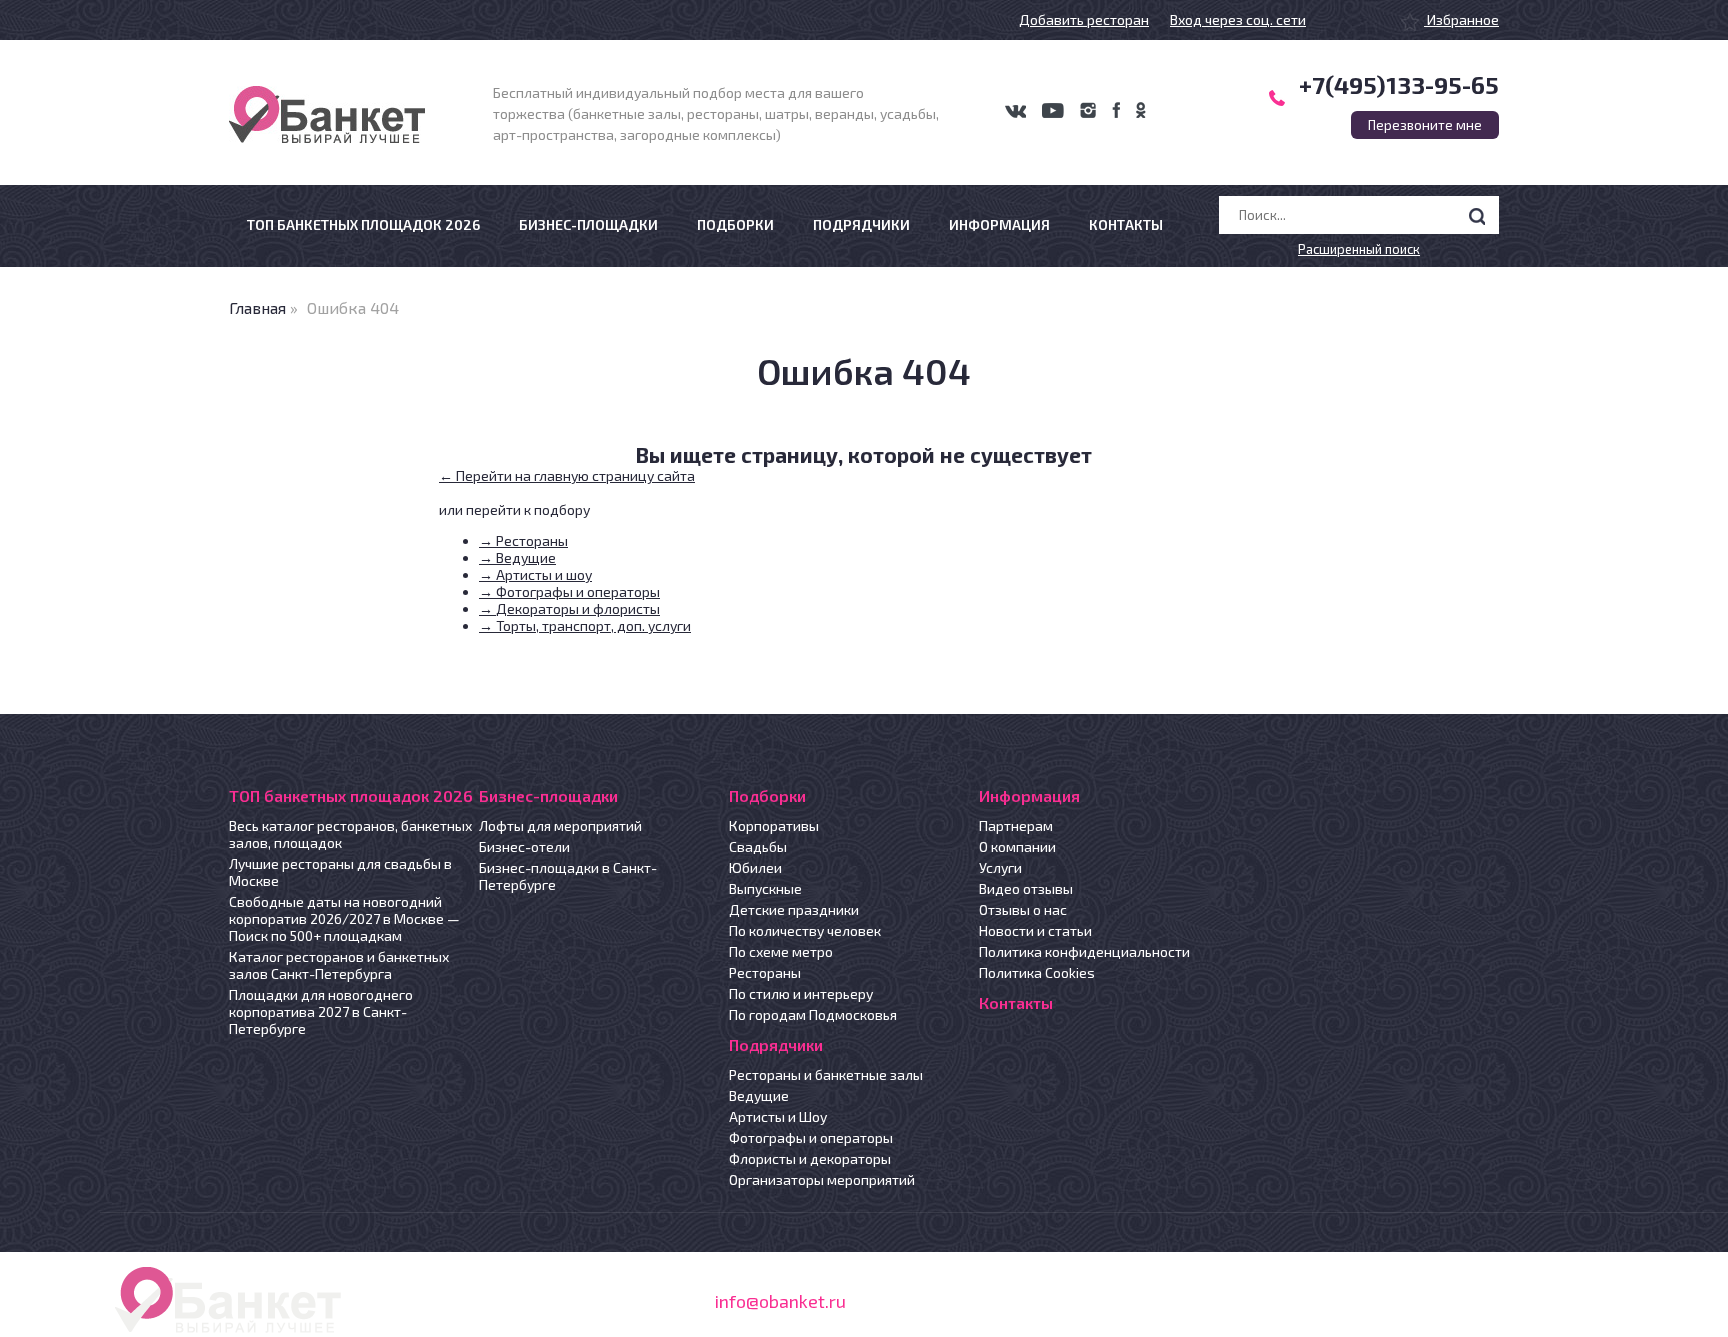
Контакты (1126, 224)
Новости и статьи (1035, 930)
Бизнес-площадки (588, 224)
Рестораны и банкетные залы (826, 1074)
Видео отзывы (1026, 888)
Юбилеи (755, 867)
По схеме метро (781, 951)
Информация (999, 224)
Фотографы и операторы (811, 1137)
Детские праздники (794, 909)
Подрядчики (861, 224)
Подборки (735, 224)
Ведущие (759, 1095)
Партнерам (1016, 825)
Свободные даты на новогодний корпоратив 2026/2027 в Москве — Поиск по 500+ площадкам (344, 918)
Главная (257, 307)
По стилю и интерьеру (801, 993)
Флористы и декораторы (810, 1158)
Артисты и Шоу (778, 1116)
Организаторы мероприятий (822, 1179)
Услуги (1000, 867)
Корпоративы (774, 825)
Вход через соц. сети (1238, 19)
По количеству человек (805, 930)
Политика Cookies (1037, 972)
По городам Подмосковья (813, 1014)
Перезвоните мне (1425, 125)
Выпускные (765, 888)
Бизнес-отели (524, 846)
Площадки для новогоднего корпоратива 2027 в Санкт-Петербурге (321, 1011)
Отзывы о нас (1023, 909)
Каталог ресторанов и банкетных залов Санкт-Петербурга (339, 965)
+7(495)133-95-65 (1399, 84)
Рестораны (765, 972)
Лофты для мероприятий (560, 825)
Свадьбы (758, 846)
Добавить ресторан (1084, 19)
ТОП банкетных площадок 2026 (363, 224)
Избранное (1461, 19)
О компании (1017, 846)
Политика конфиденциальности (1084, 951)
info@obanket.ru (780, 1301)
